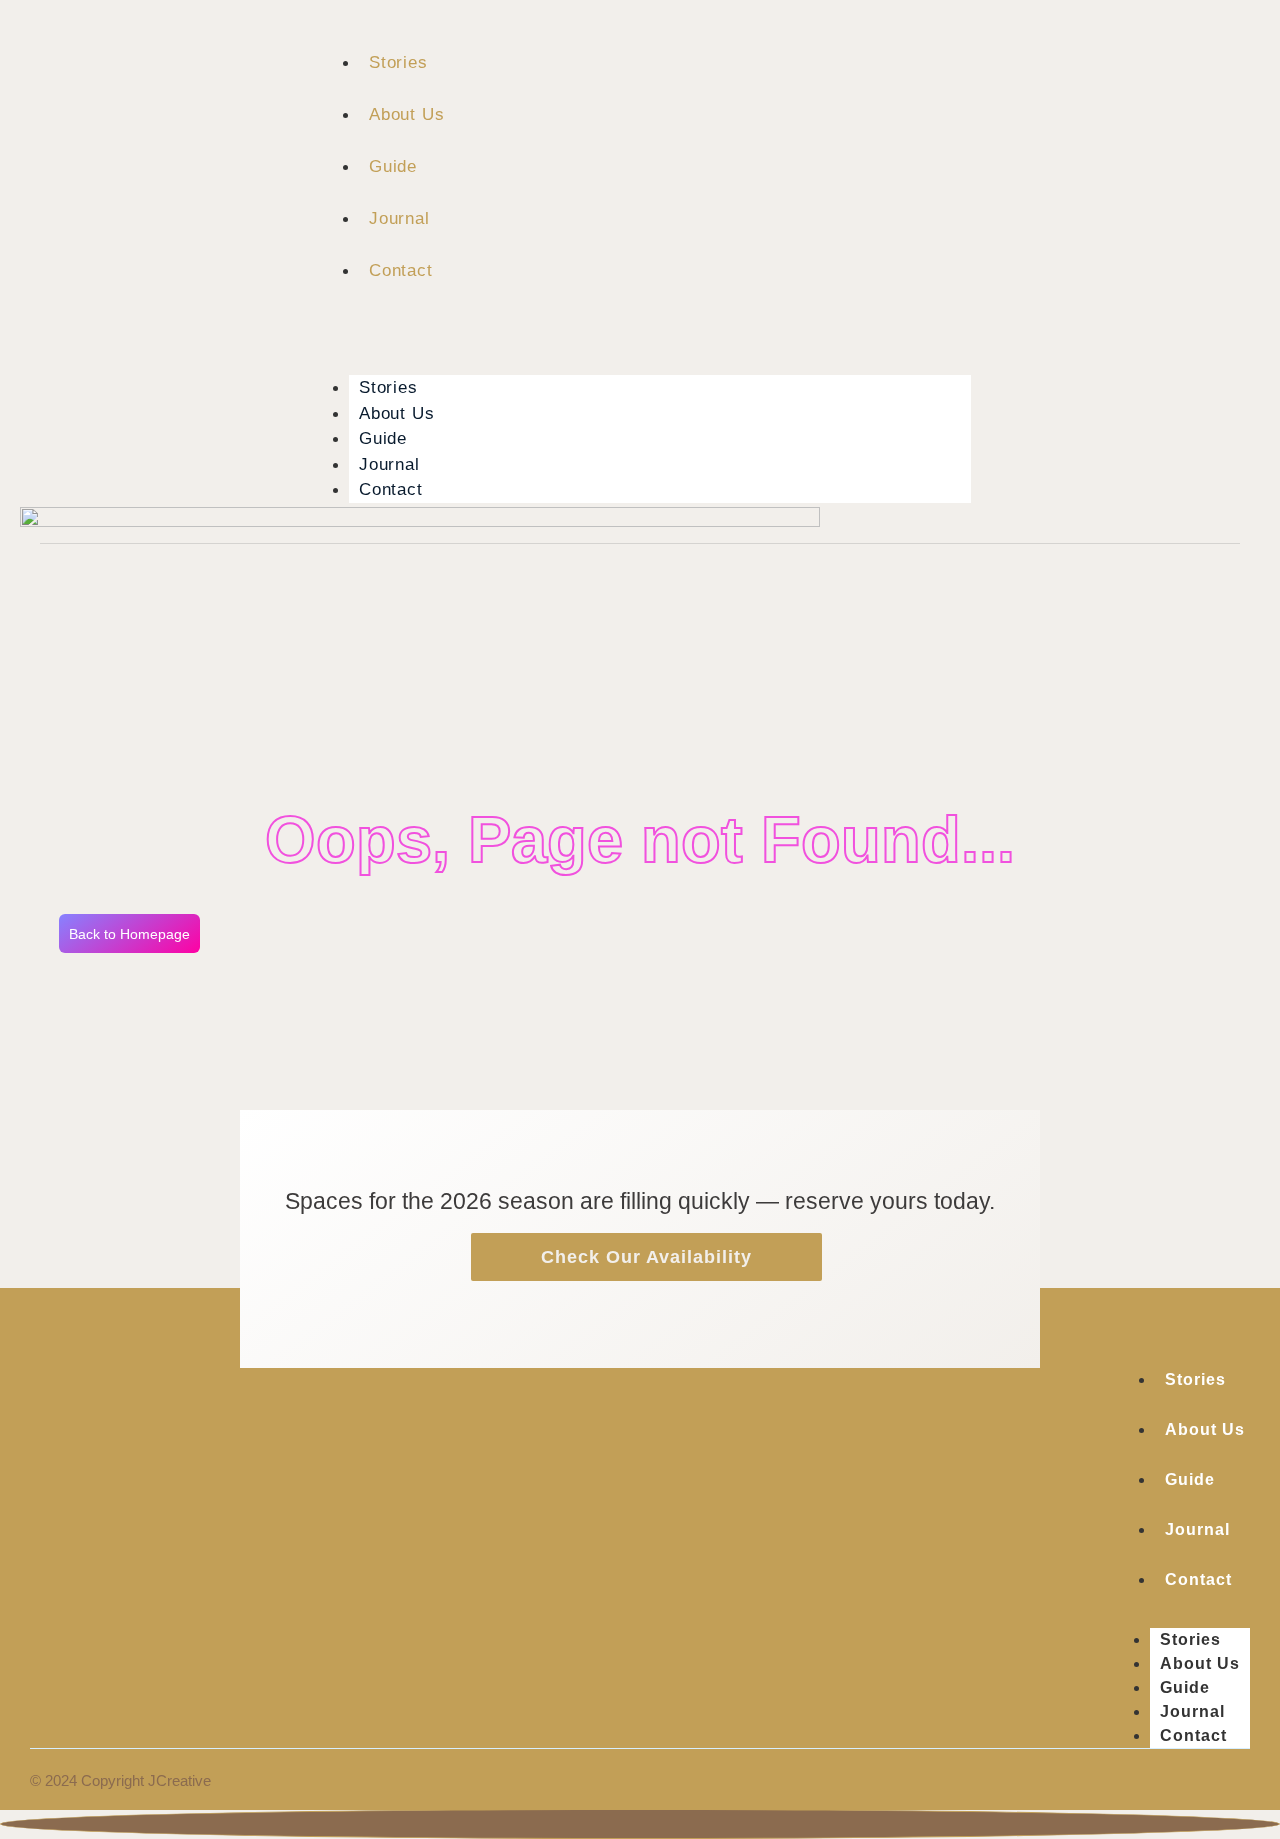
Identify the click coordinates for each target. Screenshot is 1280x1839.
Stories (398, 62)
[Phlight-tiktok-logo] (1202, 276)
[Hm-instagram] (1114, 276)
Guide (393, 166)
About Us (406, 114)
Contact (401, 270)
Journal (399, 218)
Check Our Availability (646, 1257)
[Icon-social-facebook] (1158, 276)
